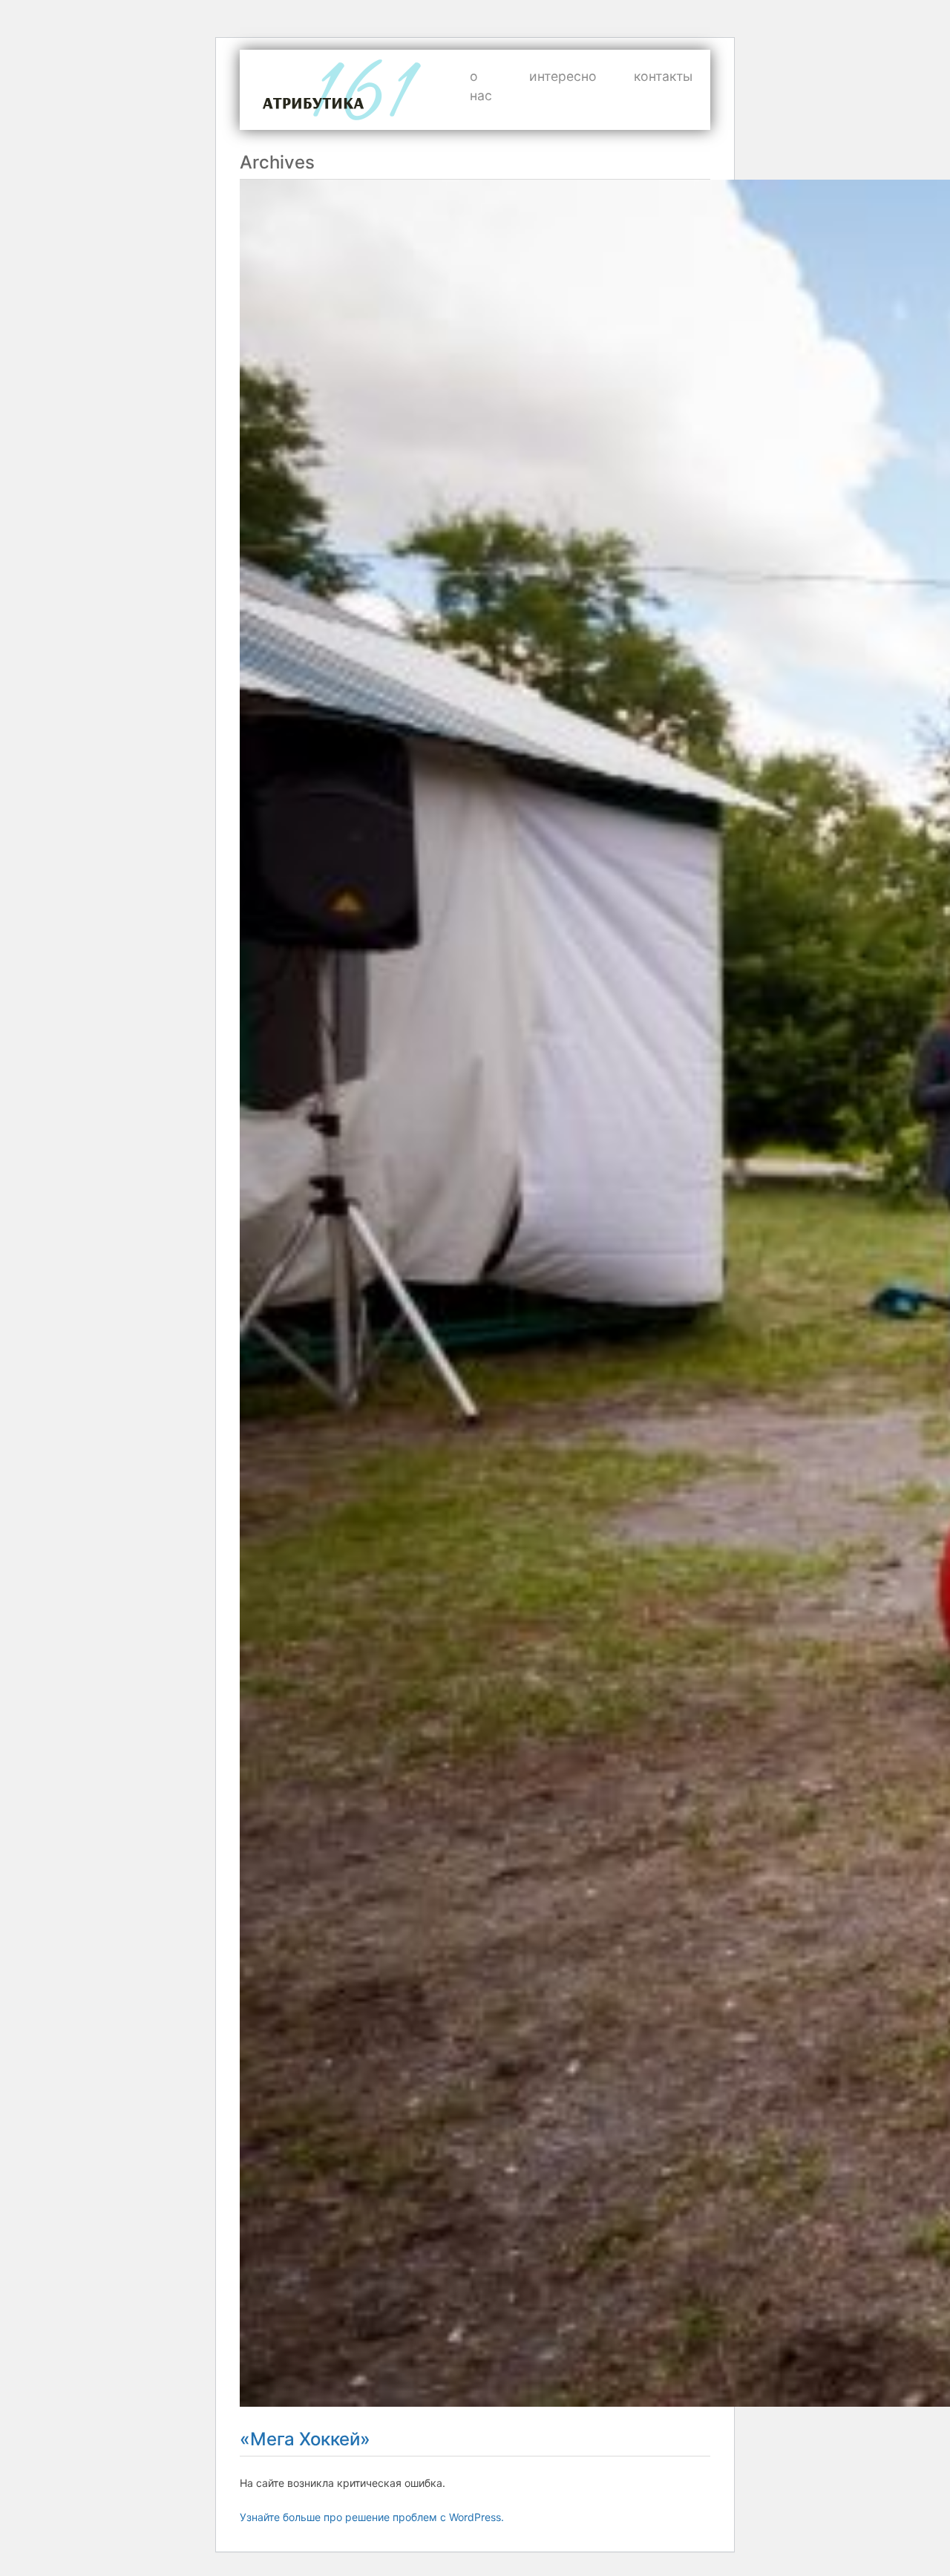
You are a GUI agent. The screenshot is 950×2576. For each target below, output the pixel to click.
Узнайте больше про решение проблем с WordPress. (372, 2517)
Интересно (563, 76)
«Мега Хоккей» (305, 2439)
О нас (481, 86)
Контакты (663, 76)
